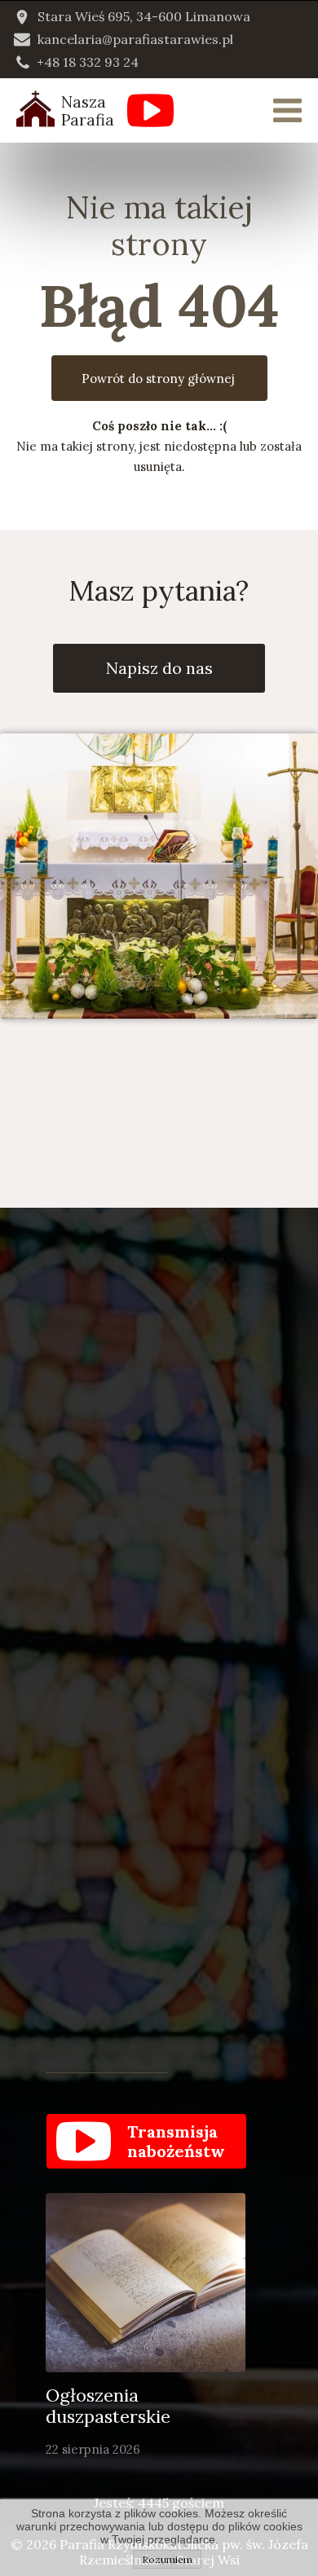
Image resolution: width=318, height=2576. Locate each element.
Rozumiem (167, 2559)
